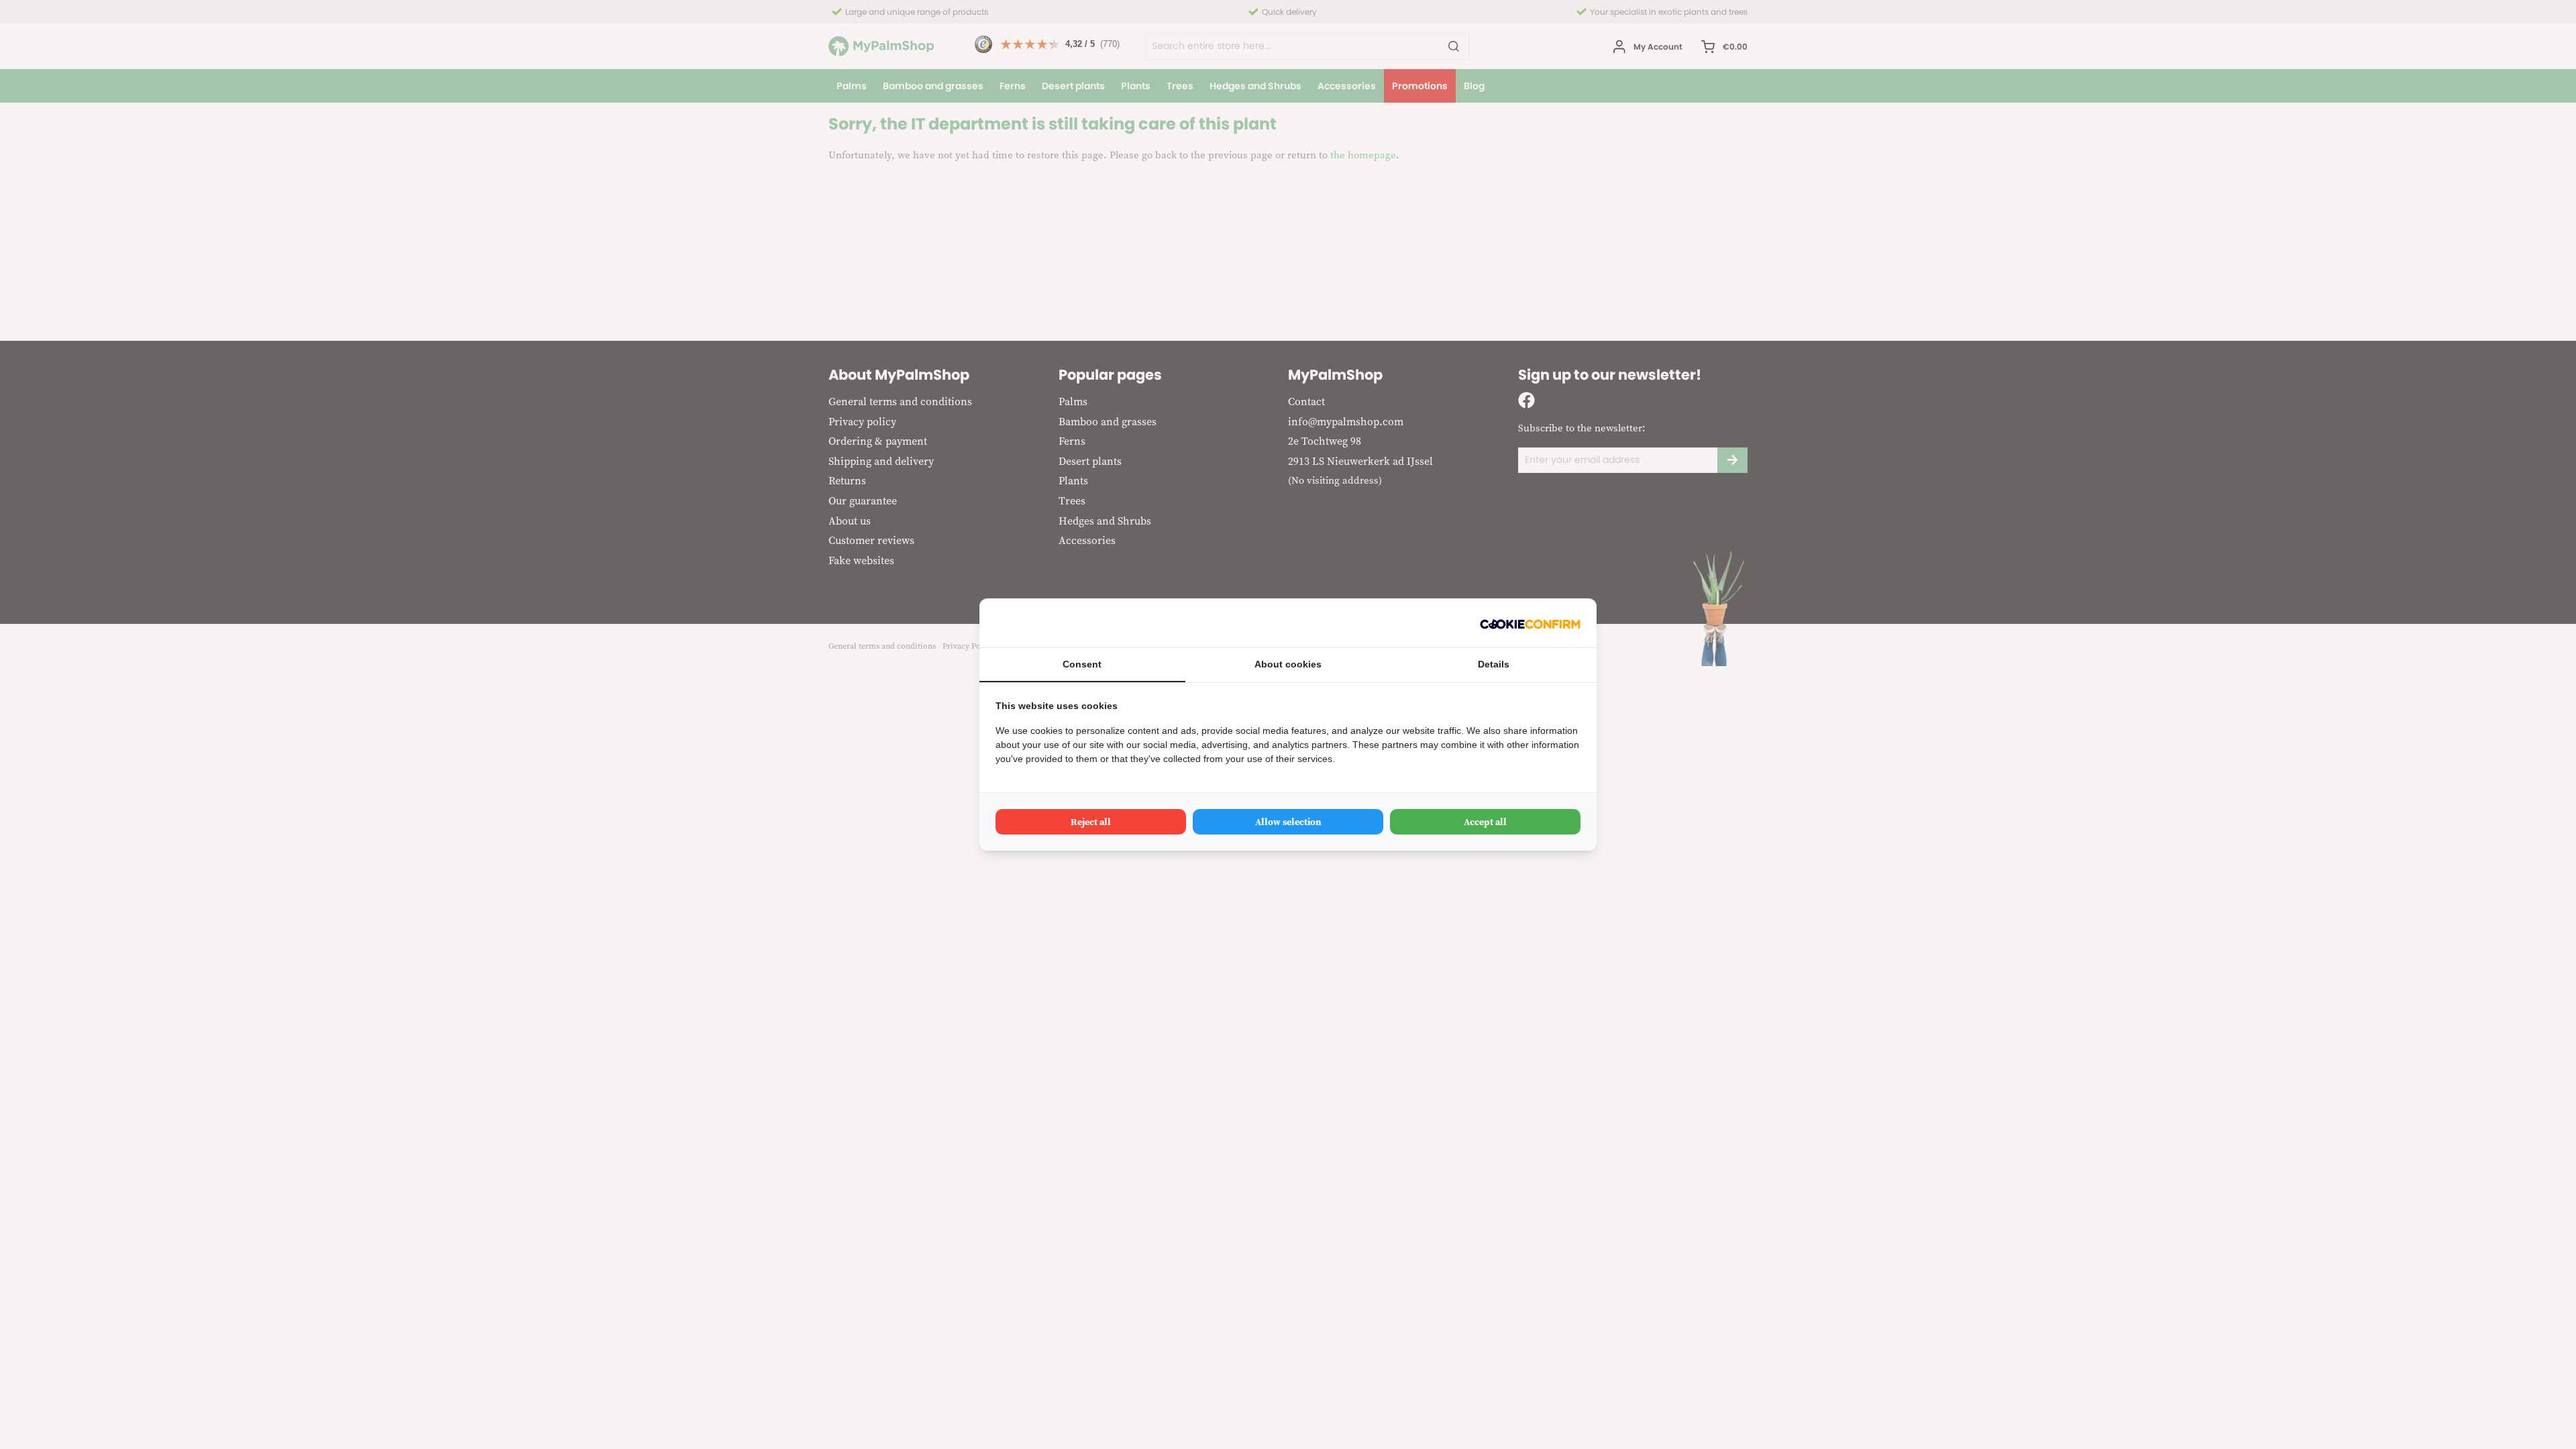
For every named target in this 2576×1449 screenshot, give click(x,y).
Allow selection (1288, 822)
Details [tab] (1494, 664)
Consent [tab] (1082, 664)
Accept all (1485, 822)
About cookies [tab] (1288, 664)
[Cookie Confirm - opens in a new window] (1530, 623)
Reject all (1091, 822)
